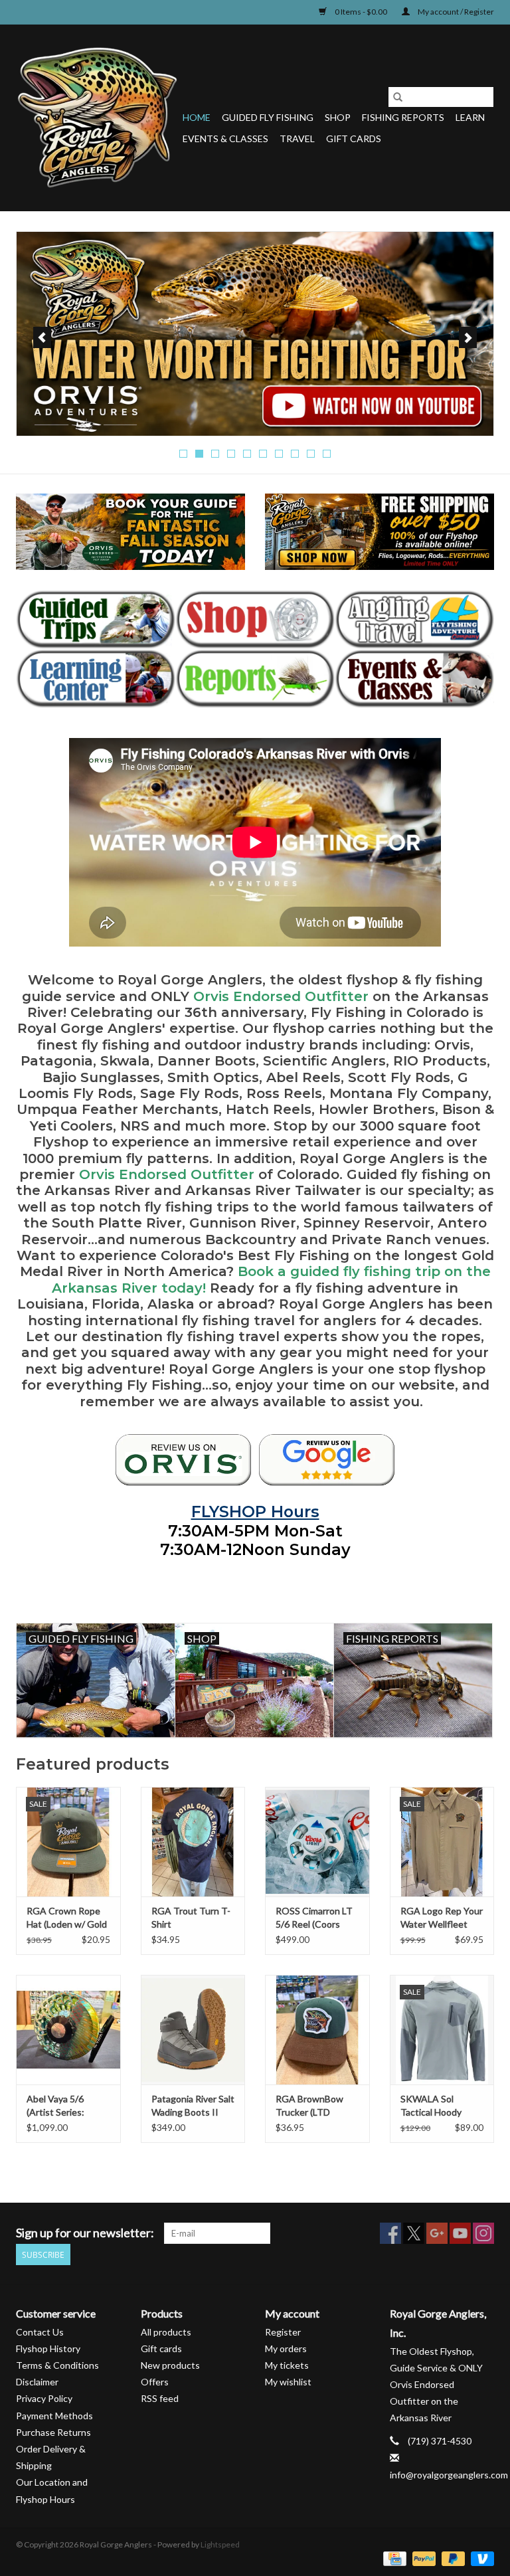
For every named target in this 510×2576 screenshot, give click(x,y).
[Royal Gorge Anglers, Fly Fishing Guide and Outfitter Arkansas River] (183, 1460)
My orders (286, 2348)
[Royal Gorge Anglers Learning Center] (96, 679)
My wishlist (288, 2382)
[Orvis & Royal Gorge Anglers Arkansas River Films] (255, 334)
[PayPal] (422, 2558)
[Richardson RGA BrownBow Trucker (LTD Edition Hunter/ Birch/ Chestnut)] (317, 2030)
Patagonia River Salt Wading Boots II (193, 2105)
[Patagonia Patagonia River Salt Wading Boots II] (193, 2030)
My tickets (287, 2365)
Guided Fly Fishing (268, 117)
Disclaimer (37, 2382)
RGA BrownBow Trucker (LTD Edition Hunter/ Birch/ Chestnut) (310, 2106)
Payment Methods (54, 2416)
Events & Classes (225, 138)
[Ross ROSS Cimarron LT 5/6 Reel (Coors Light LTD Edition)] (317, 1842)
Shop (338, 117)
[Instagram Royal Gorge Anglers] (483, 2233)
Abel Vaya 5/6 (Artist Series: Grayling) (55, 2106)
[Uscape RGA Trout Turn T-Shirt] (193, 1842)
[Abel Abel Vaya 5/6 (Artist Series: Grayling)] (68, 2030)
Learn (470, 117)
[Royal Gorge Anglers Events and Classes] (414, 679)
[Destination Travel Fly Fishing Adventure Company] (414, 619)
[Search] (398, 97)
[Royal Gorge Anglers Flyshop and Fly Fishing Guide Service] (97, 118)
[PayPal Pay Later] (452, 2558)
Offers (155, 2382)
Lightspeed (220, 2544)
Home (197, 117)
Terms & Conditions (57, 2365)
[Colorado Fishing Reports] (255, 679)
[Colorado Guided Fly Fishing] (96, 619)
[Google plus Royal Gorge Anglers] (437, 2233)
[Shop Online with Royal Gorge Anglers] (255, 619)
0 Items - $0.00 (361, 12)
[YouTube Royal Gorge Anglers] (460, 2233)
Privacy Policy (44, 2398)
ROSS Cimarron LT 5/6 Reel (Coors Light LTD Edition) (314, 1918)
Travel (297, 138)
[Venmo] (480, 2558)
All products (166, 2332)
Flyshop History (48, 2348)
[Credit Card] (393, 2558)
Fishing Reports (403, 117)
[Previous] (42, 337)
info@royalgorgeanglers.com (449, 2475)
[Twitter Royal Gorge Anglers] (414, 2233)
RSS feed (160, 2398)
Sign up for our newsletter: (85, 2233)
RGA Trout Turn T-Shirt (191, 1917)
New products (170, 2365)
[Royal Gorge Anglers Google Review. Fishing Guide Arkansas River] (327, 1460)
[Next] (468, 337)
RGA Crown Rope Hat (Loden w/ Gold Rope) (67, 1918)
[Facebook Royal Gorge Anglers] (390, 2233)
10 (327, 454)
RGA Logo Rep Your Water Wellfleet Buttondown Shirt (442, 1918)
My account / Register (455, 12)
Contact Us (40, 2332)
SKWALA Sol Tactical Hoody (431, 2105)
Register (283, 2332)
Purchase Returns (53, 2432)
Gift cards (354, 138)
